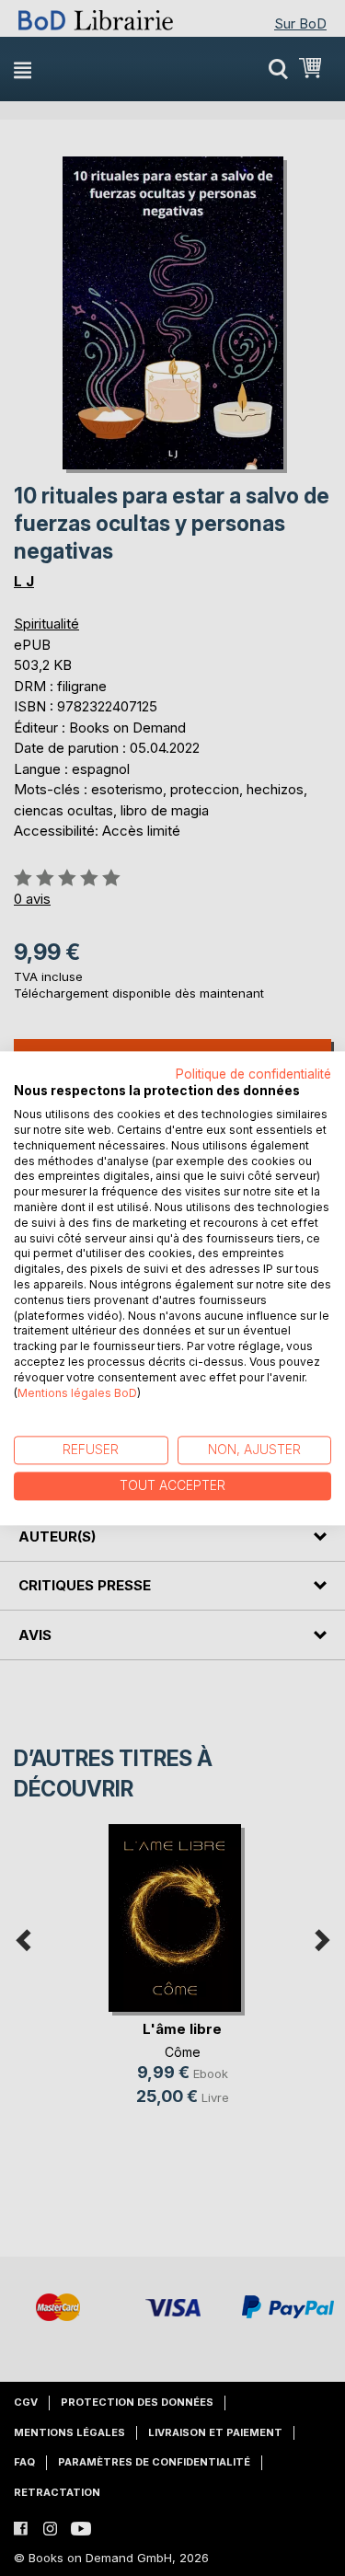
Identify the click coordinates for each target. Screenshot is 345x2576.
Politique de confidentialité (253, 1074)
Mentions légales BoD (77, 1393)
